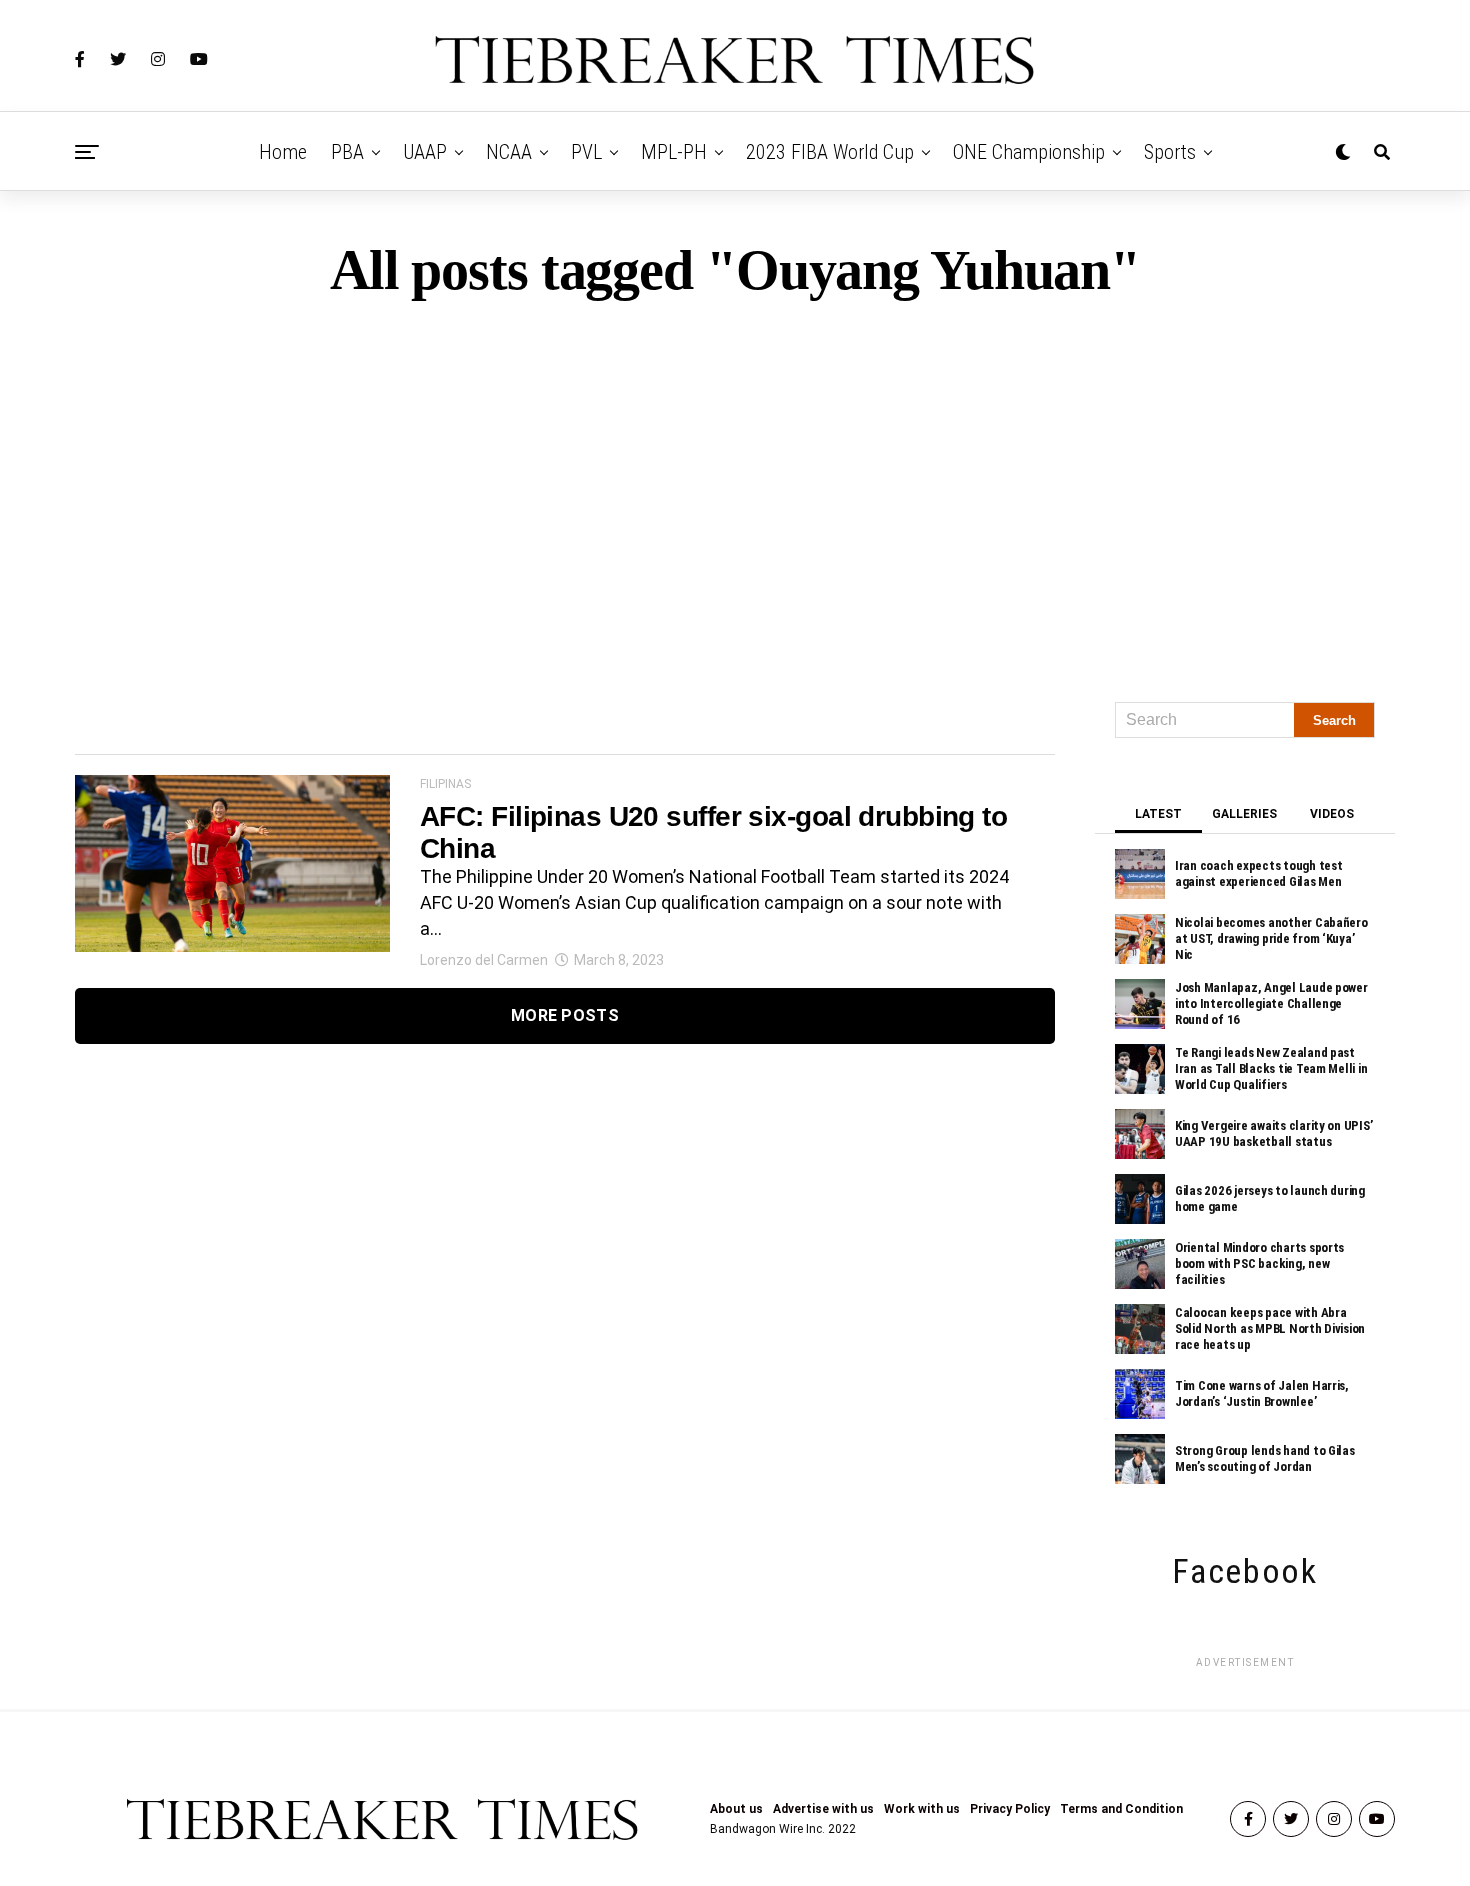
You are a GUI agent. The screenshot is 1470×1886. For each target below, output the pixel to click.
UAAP (425, 152)
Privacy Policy (1010, 1809)
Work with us (922, 1809)
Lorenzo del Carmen (484, 960)
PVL (586, 152)
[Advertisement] (735, 492)
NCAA (509, 152)
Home (283, 152)
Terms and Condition (1121, 1809)
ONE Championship (1029, 152)
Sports (1170, 152)
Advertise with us (823, 1809)
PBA (347, 152)
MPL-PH (674, 152)
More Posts (565, 1015)
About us (736, 1809)
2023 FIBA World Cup (830, 152)
